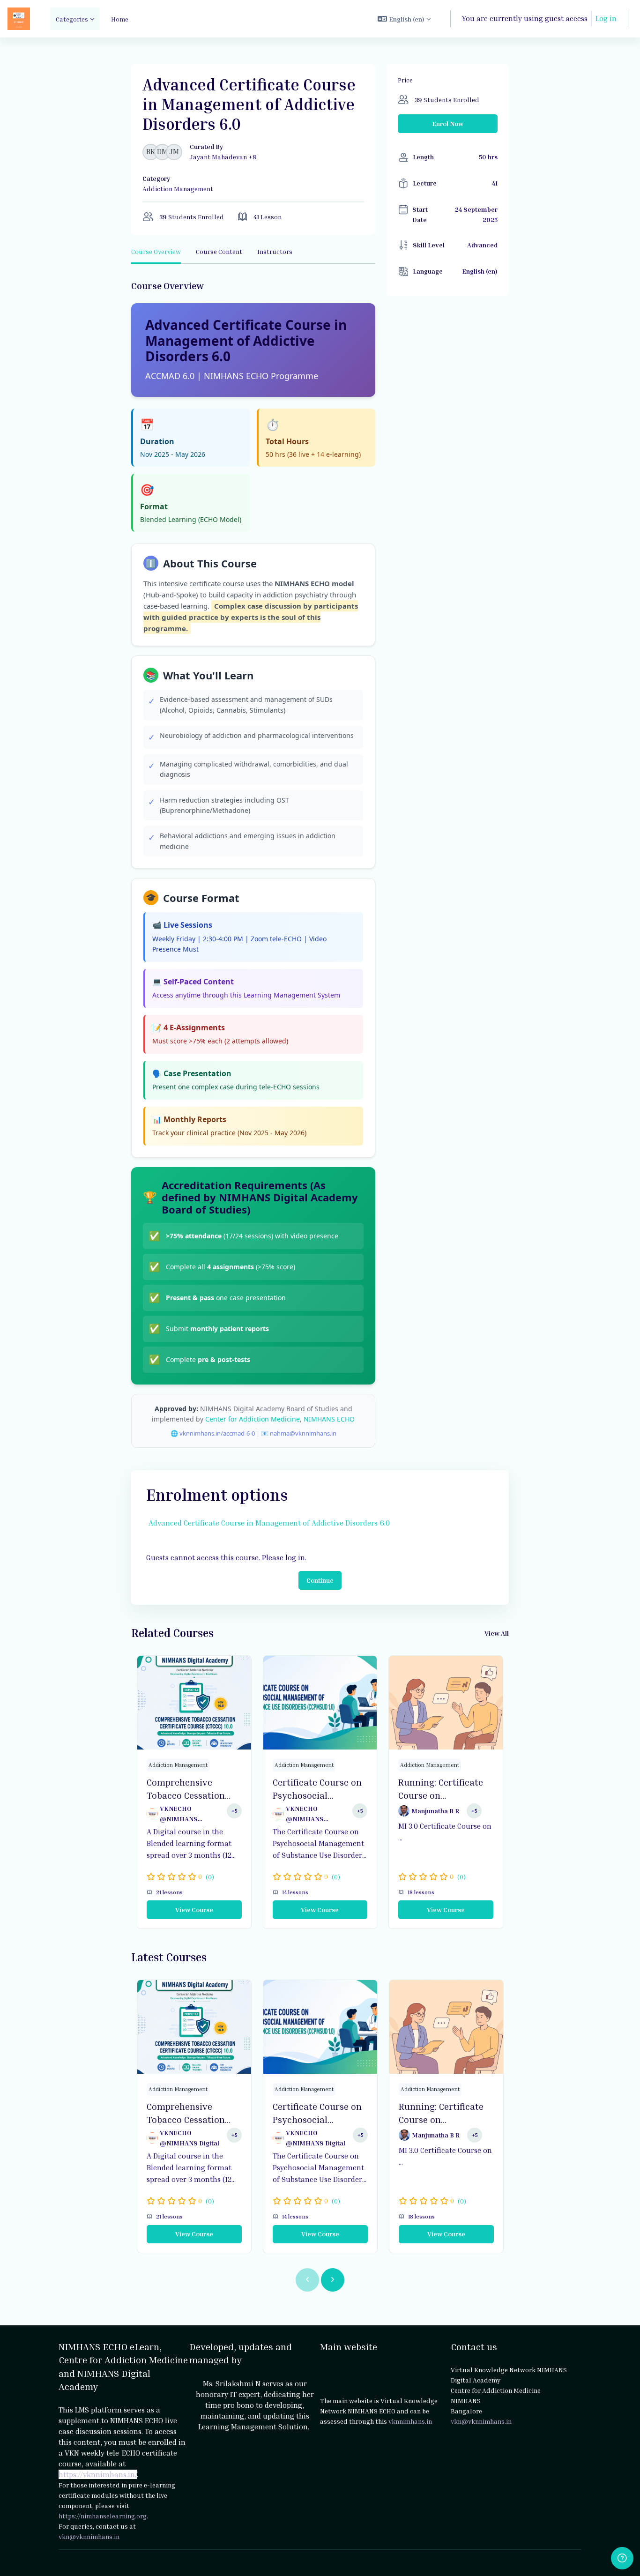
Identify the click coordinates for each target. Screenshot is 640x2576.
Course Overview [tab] (156, 251)
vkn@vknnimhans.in (89, 2536)
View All (497, 1633)
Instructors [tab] (275, 251)
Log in (606, 18)
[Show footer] (622, 2558)
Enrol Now (448, 123)
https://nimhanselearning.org (103, 2516)
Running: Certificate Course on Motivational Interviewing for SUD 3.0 (443, 1789)
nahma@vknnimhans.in (303, 1433)
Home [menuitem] (120, 19)
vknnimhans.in (410, 2421)
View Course (194, 1910)
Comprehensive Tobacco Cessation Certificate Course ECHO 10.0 (186, 1789)
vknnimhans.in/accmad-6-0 (217, 1433)
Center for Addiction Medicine (253, 1419)
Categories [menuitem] (72, 19)
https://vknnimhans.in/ (98, 2474)
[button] (404, 19)
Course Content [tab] (219, 251)
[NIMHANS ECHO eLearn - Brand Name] (19, 19)
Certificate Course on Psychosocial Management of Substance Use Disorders (317, 1789)
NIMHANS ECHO (329, 1419)
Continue (320, 1580)
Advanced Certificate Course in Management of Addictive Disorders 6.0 (269, 1523)
